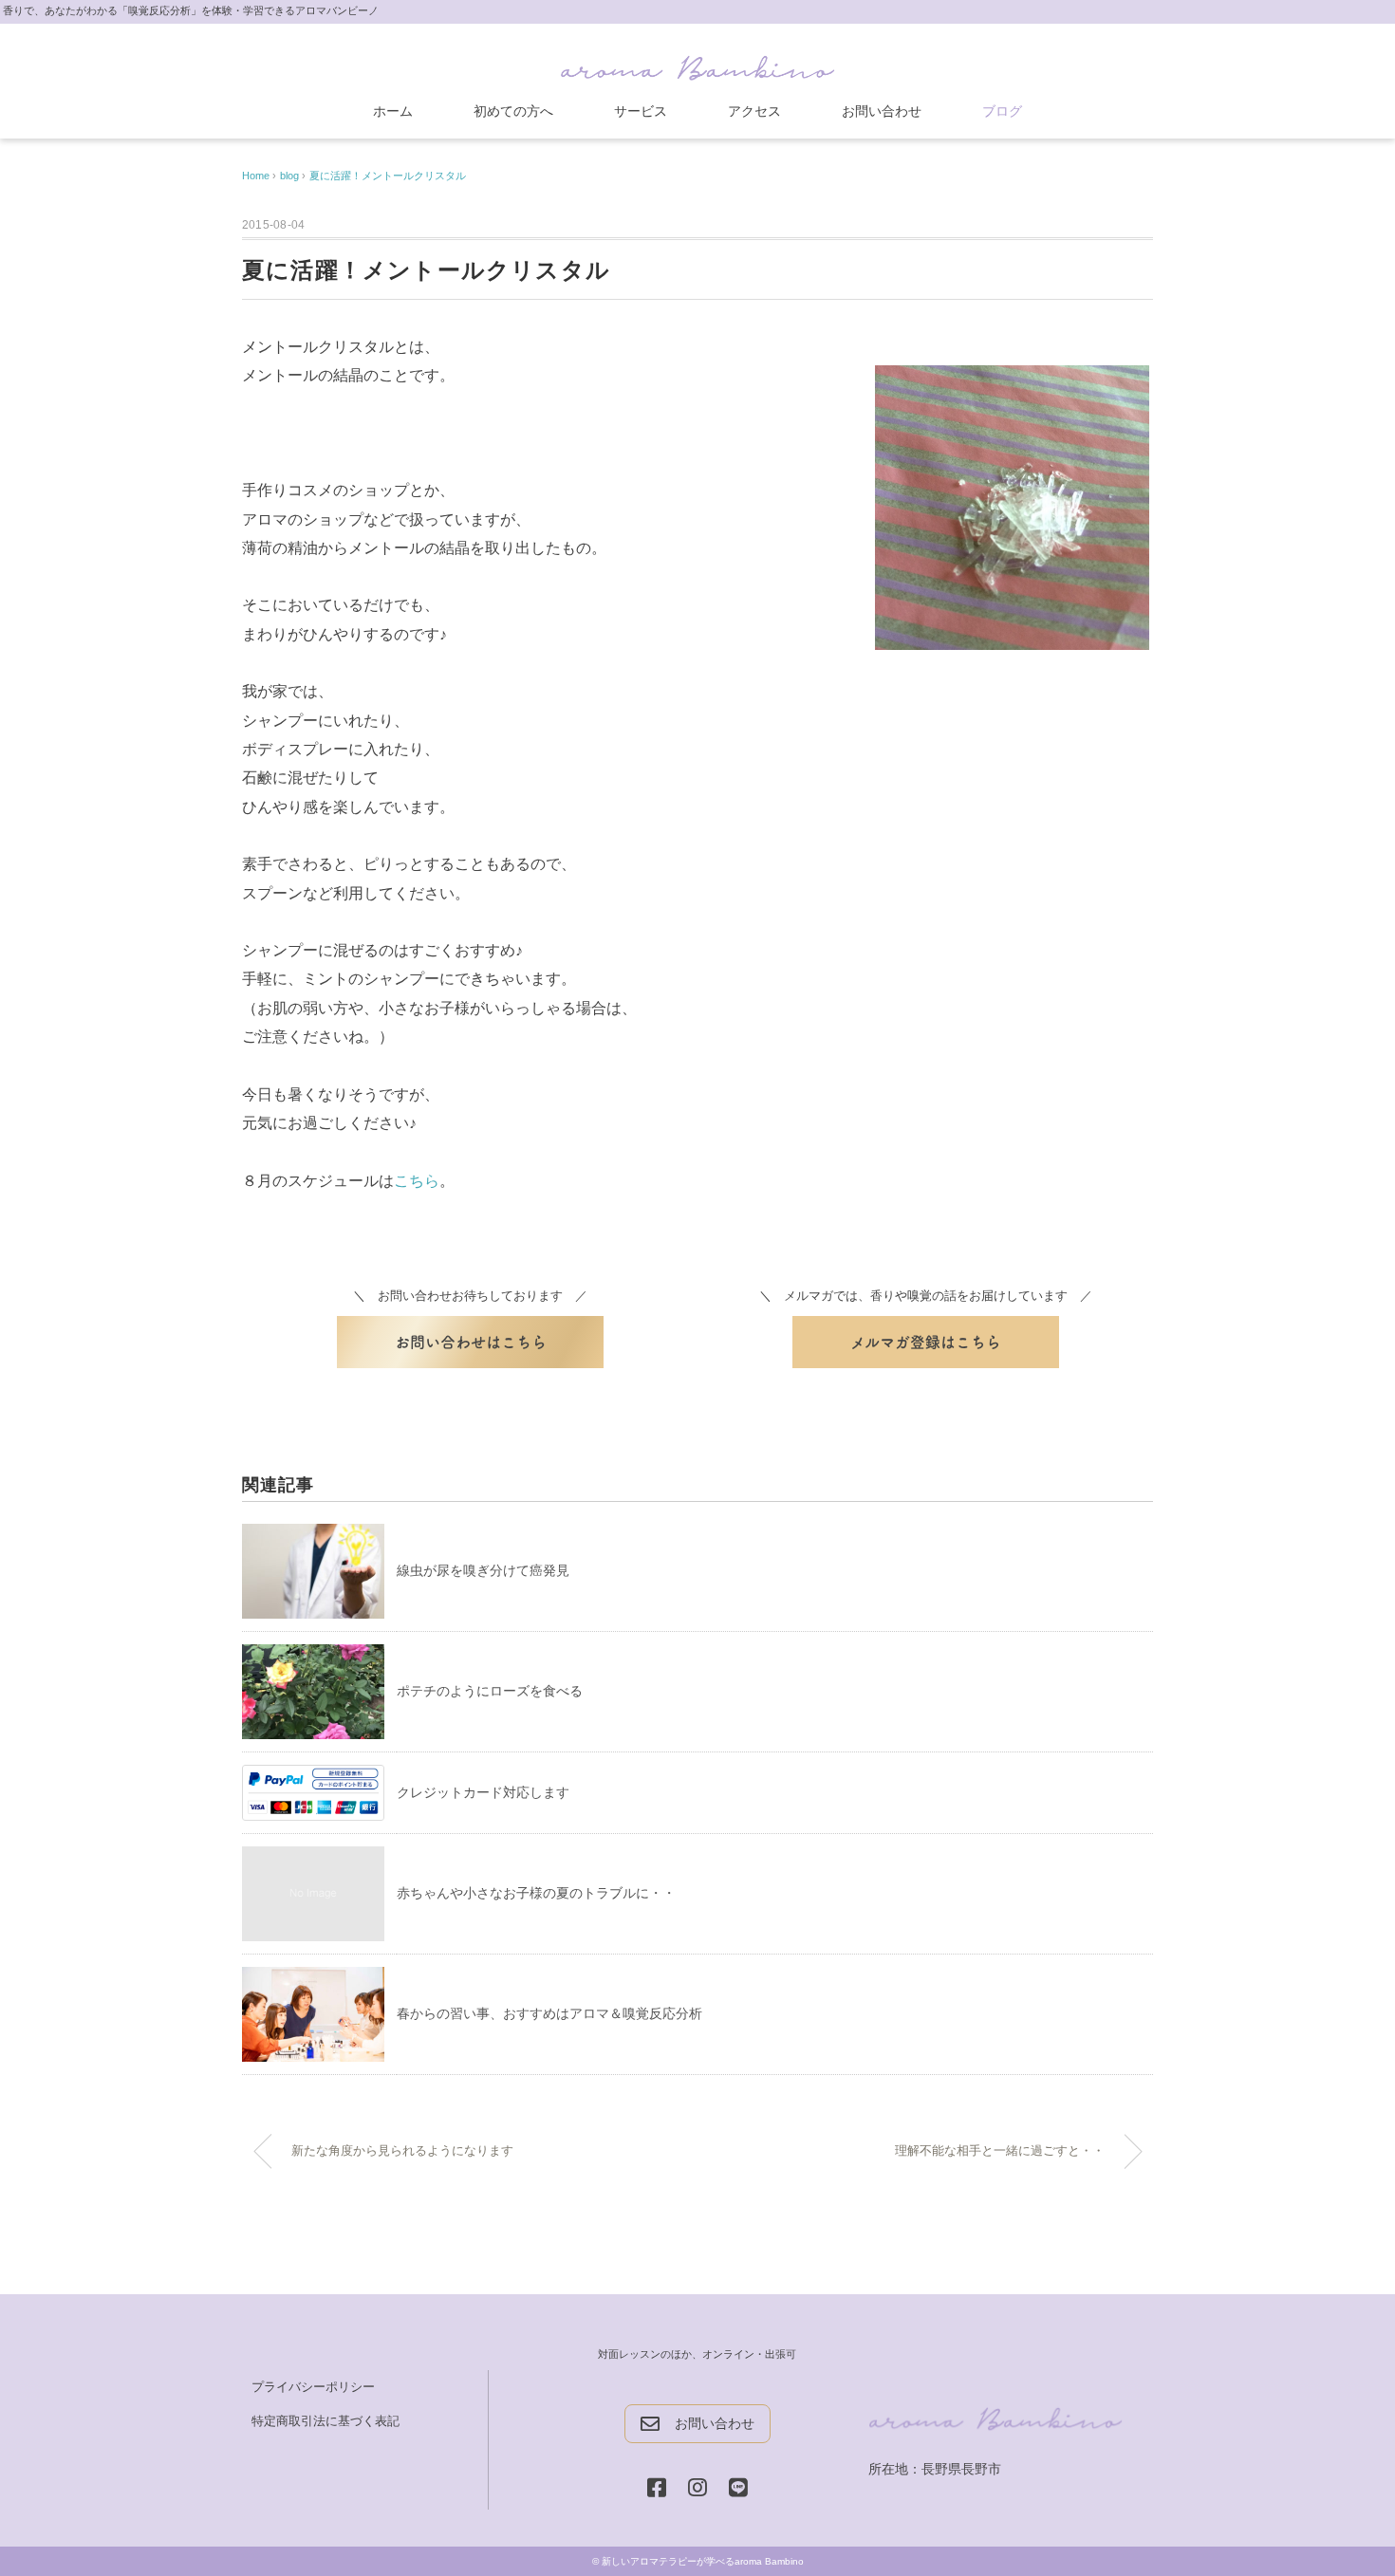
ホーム (393, 111)
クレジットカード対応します (483, 1792)
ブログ (1002, 111)
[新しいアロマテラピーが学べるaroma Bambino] (697, 64)
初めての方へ (513, 111)
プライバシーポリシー (313, 2387)
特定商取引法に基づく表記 (325, 2421)
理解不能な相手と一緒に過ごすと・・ (1000, 2151)
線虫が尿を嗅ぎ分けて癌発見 (483, 1570)
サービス (641, 111)
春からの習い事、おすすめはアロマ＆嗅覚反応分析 (549, 2013)
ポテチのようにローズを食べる (490, 1691)
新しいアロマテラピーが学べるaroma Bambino (703, 2561)
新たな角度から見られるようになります (402, 2151)
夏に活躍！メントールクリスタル (388, 176)
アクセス (754, 111)
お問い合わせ (882, 111)
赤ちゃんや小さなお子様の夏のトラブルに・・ (536, 1893)
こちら (417, 1181)
